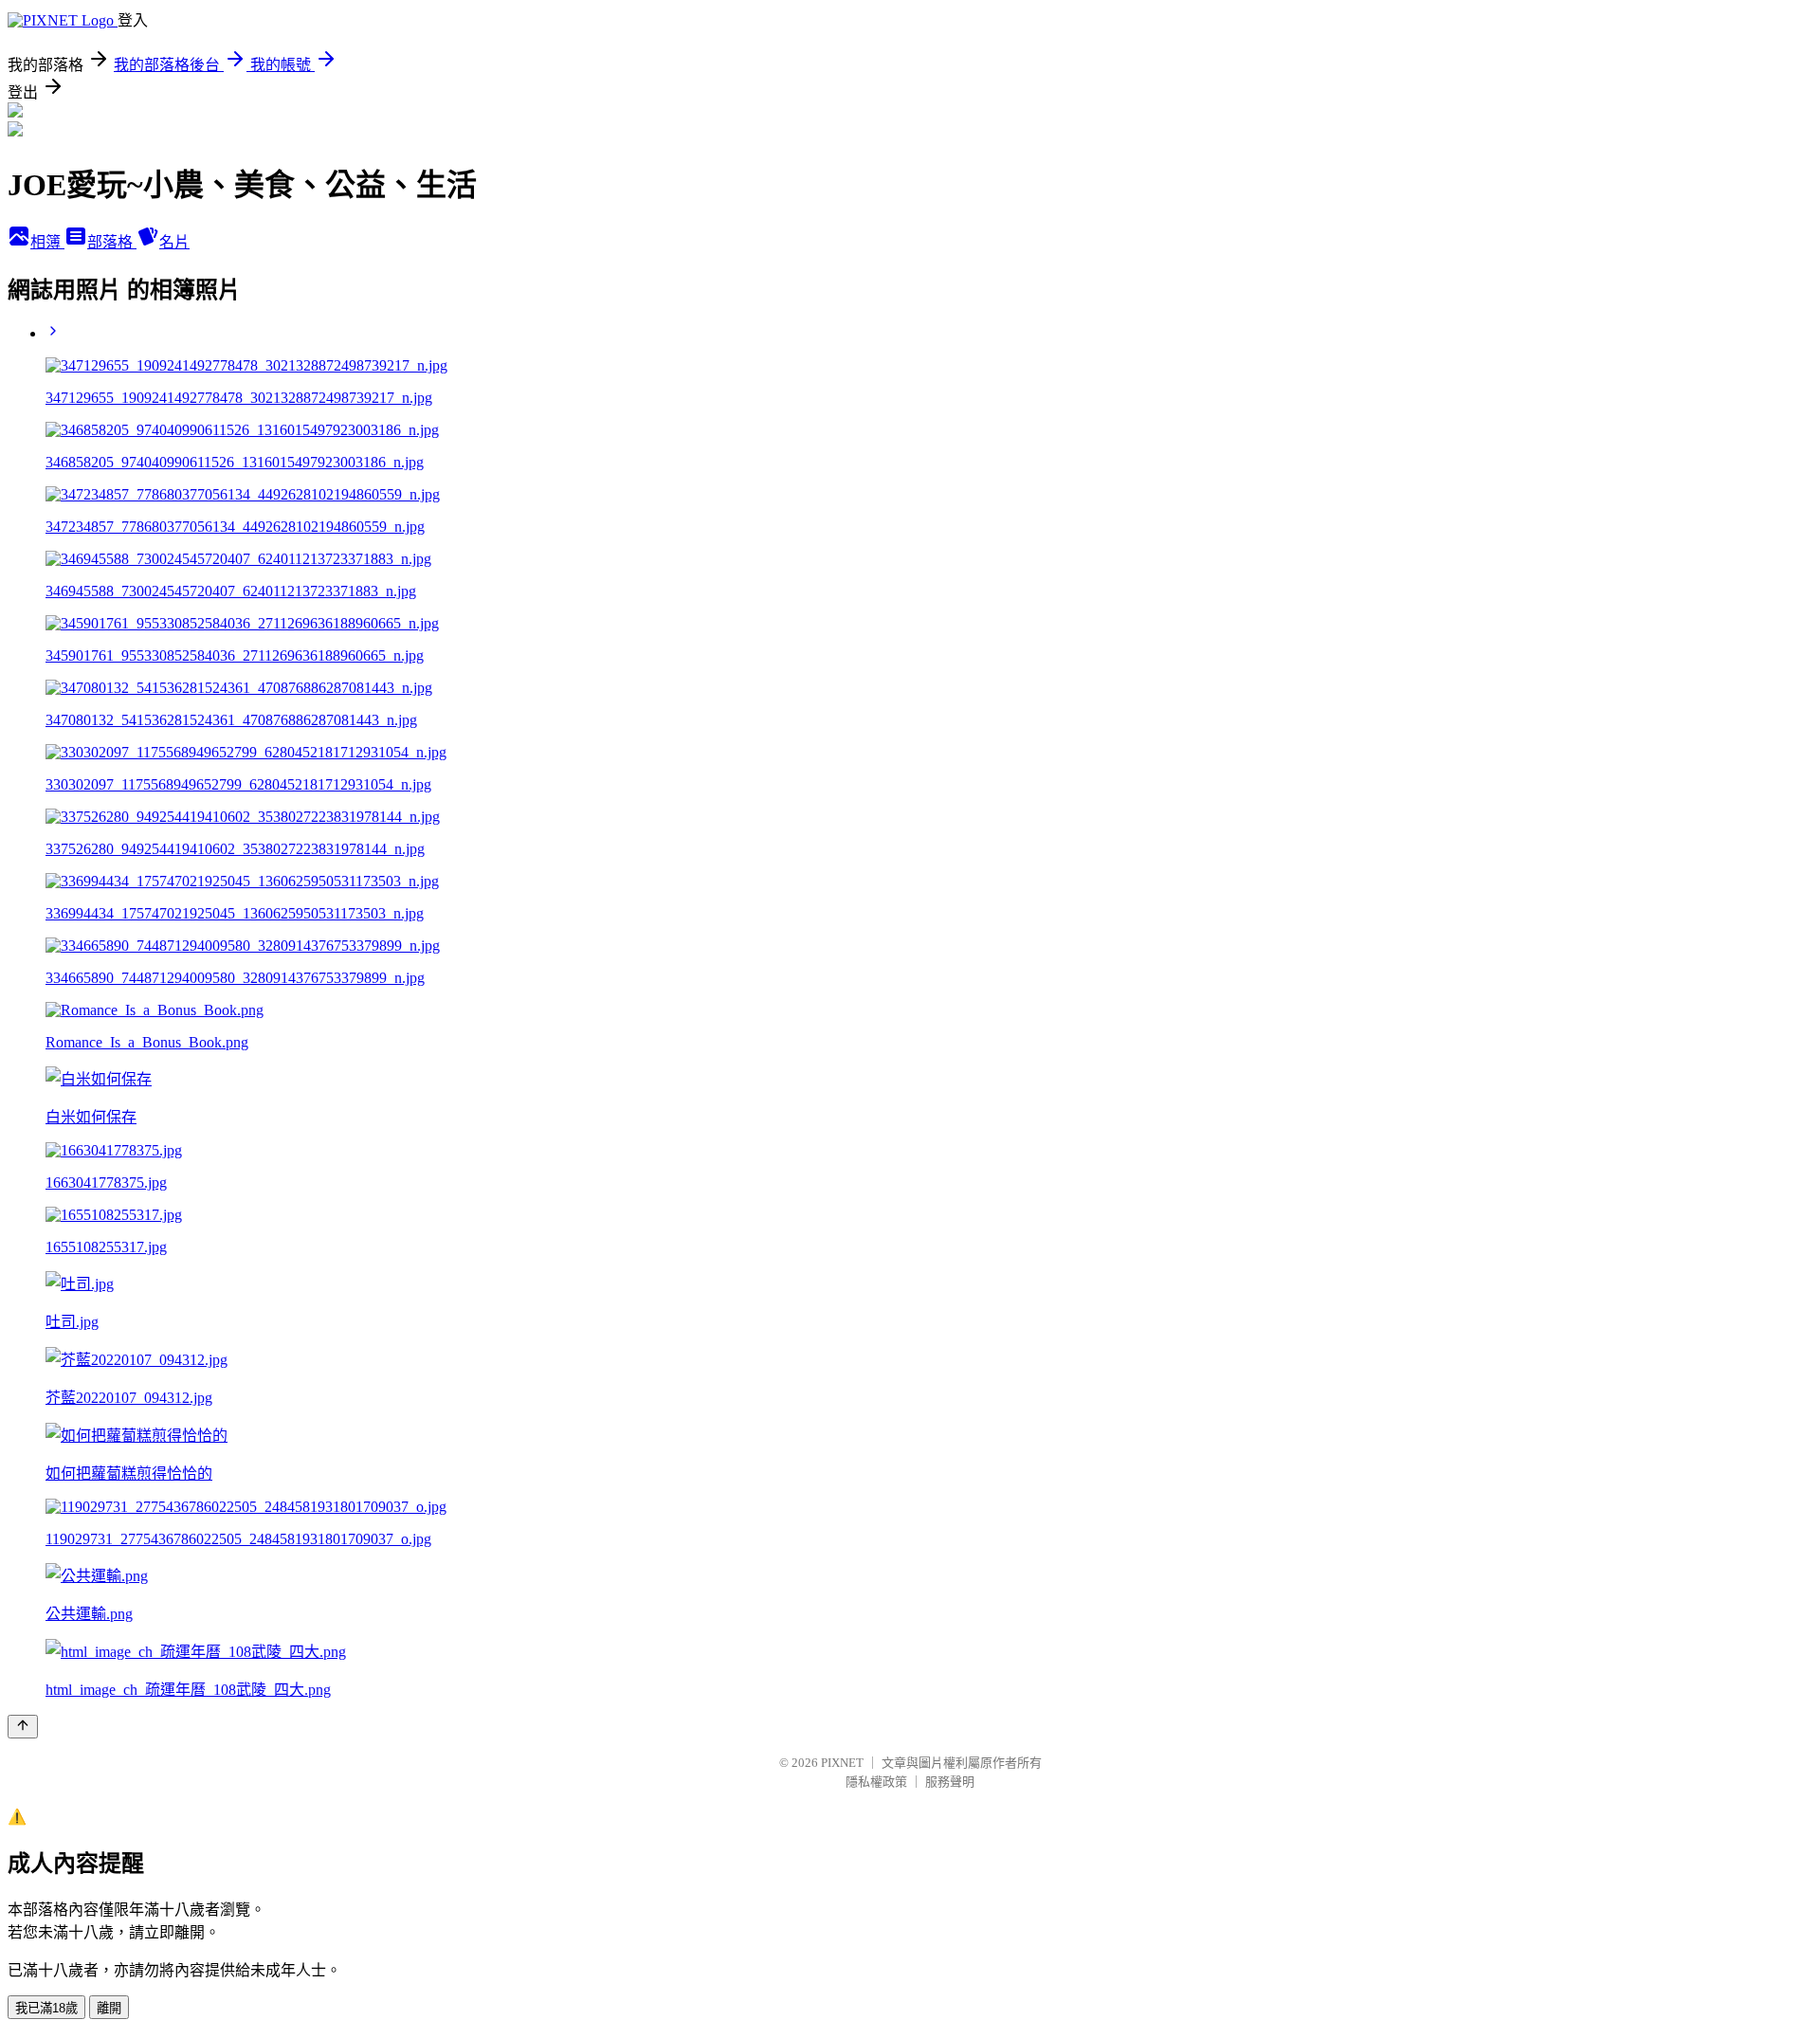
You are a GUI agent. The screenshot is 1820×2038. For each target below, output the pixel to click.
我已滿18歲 (46, 2008)
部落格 (112, 242)
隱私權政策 (876, 1782)
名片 (174, 242)
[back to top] (23, 1727)
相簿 (47, 242)
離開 (109, 2008)
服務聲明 (950, 1782)
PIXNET (842, 1763)
